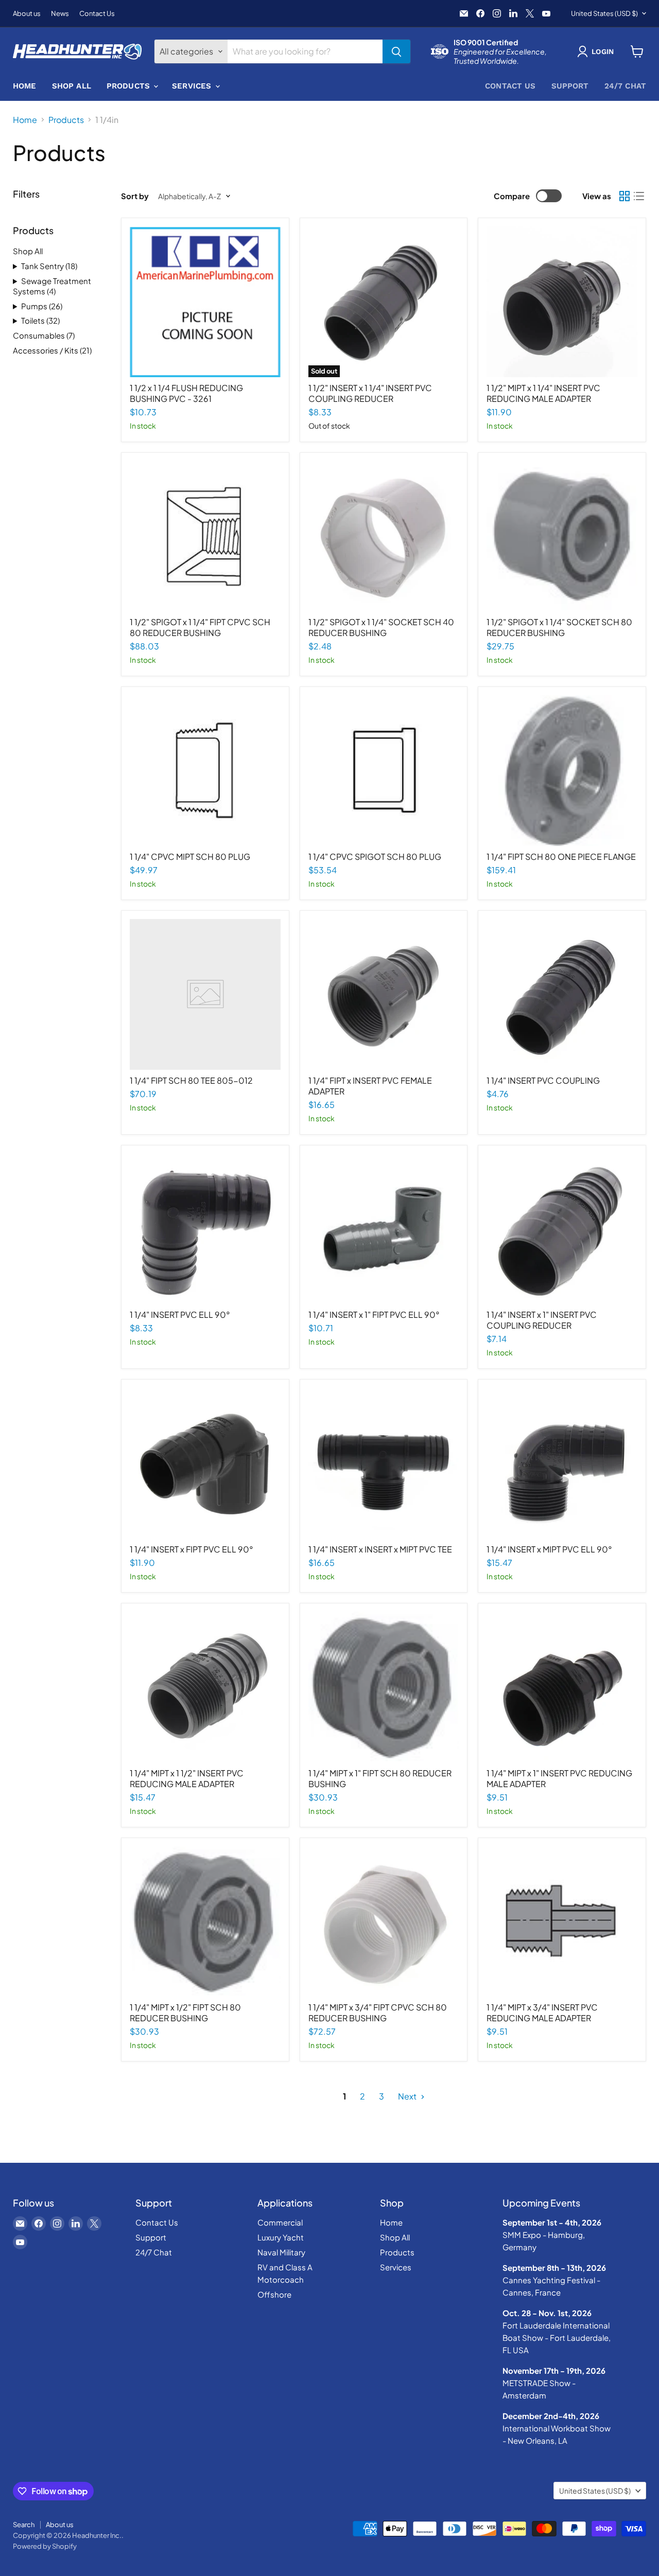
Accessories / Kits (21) (52, 350)
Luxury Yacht (281, 2237)
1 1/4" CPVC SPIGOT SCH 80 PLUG (375, 857)
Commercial (280, 2222)
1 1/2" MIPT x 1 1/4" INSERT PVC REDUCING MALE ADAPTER (543, 393)
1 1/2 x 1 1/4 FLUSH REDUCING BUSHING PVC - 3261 (186, 393)
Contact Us (97, 14)
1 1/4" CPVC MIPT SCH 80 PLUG (190, 857)
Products (129, 86)
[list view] (639, 196)
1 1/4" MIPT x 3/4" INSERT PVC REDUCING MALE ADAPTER (542, 2013)
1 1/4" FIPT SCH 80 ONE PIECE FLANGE (561, 857)
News (60, 14)
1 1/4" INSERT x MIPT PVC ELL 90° (549, 1549)
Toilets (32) (40, 320)
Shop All (72, 86)
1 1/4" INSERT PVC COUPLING (543, 1080)
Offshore (274, 2294)
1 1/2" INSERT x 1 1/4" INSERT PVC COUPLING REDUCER (370, 393)
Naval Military (281, 2252)
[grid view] (625, 196)
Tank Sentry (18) (49, 266)
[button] (597, 51)
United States (604, 13)
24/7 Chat (625, 86)
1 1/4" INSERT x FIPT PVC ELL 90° (192, 1549)
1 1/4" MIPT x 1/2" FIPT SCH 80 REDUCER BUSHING (185, 2013)
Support (570, 86)
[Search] (396, 51)
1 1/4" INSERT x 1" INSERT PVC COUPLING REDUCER (542, 1320)
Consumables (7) (44, 335)
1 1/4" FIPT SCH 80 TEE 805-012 (191, 1080)
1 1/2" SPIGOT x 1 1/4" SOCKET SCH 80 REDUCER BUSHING (559, 627)
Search (24, 2525)
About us (27, 14)
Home (25, 86)
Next (408, 2096)
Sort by (135, 196)
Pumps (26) (42, 306)
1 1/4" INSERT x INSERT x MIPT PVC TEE (380, 1549)
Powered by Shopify (45, 2546)
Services (193, 86)
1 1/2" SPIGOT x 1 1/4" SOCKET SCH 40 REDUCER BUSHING (381, 627)
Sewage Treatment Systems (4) (52, 286)
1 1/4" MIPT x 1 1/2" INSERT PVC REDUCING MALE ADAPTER (187, 1778)
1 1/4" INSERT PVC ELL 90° (180, 1315)
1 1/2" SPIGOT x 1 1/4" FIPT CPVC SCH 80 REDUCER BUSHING (200, 627)
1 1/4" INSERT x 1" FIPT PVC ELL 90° (374, 1315)
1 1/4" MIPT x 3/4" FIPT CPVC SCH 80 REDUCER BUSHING (378, 2013)
